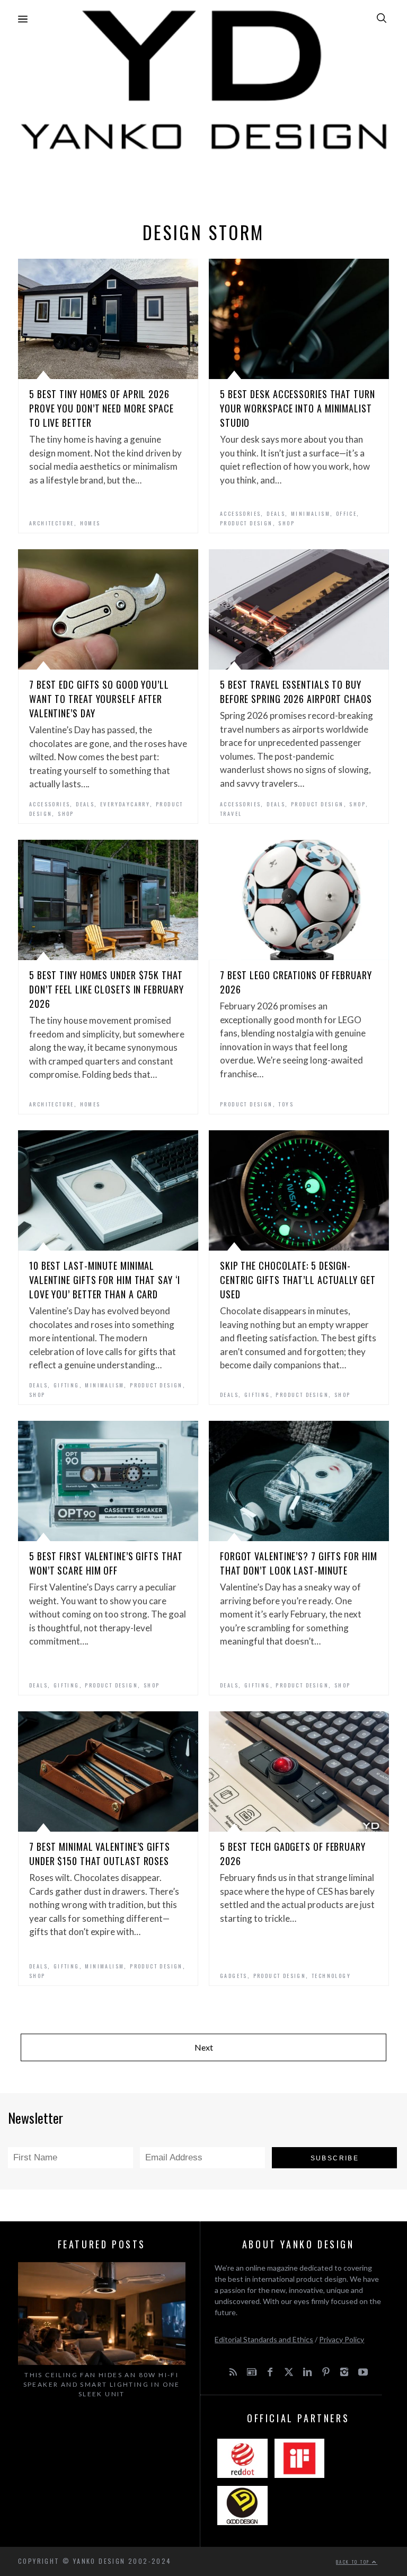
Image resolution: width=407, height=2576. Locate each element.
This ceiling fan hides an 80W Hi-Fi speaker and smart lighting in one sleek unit (102, 2384)
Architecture (52, 523)
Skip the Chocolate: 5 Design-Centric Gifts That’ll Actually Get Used (298, 1280)
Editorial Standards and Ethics (264, 2339)
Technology (331, 1976)
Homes (90, 523)
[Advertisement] (203, 183)
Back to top (354, 2562)
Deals (276, 513)
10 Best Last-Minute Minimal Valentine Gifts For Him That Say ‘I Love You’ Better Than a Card (105, 1280)
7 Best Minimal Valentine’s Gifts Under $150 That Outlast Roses (100, 1854)
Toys (286, 1104)
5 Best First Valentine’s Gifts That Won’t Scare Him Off (106, 1563)
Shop (286, 523)
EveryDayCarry (125, 804)
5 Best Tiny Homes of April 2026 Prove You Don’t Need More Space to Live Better (101, 408)
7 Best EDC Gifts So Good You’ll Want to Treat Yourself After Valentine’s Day (99, 699)
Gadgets (234, 1976)
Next (204, 2047)
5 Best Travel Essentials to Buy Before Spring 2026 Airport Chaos (296, 692)
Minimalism (311, 513)
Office (346, 513)
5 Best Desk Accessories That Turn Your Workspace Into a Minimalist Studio (298, 408)
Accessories (240, 513)
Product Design (246, 523)
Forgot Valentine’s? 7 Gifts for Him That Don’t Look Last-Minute (299, 1563)
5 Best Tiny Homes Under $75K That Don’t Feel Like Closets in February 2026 (107, 989)
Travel (231, 814)
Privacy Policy (342, 2339)
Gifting (67, 1385)
